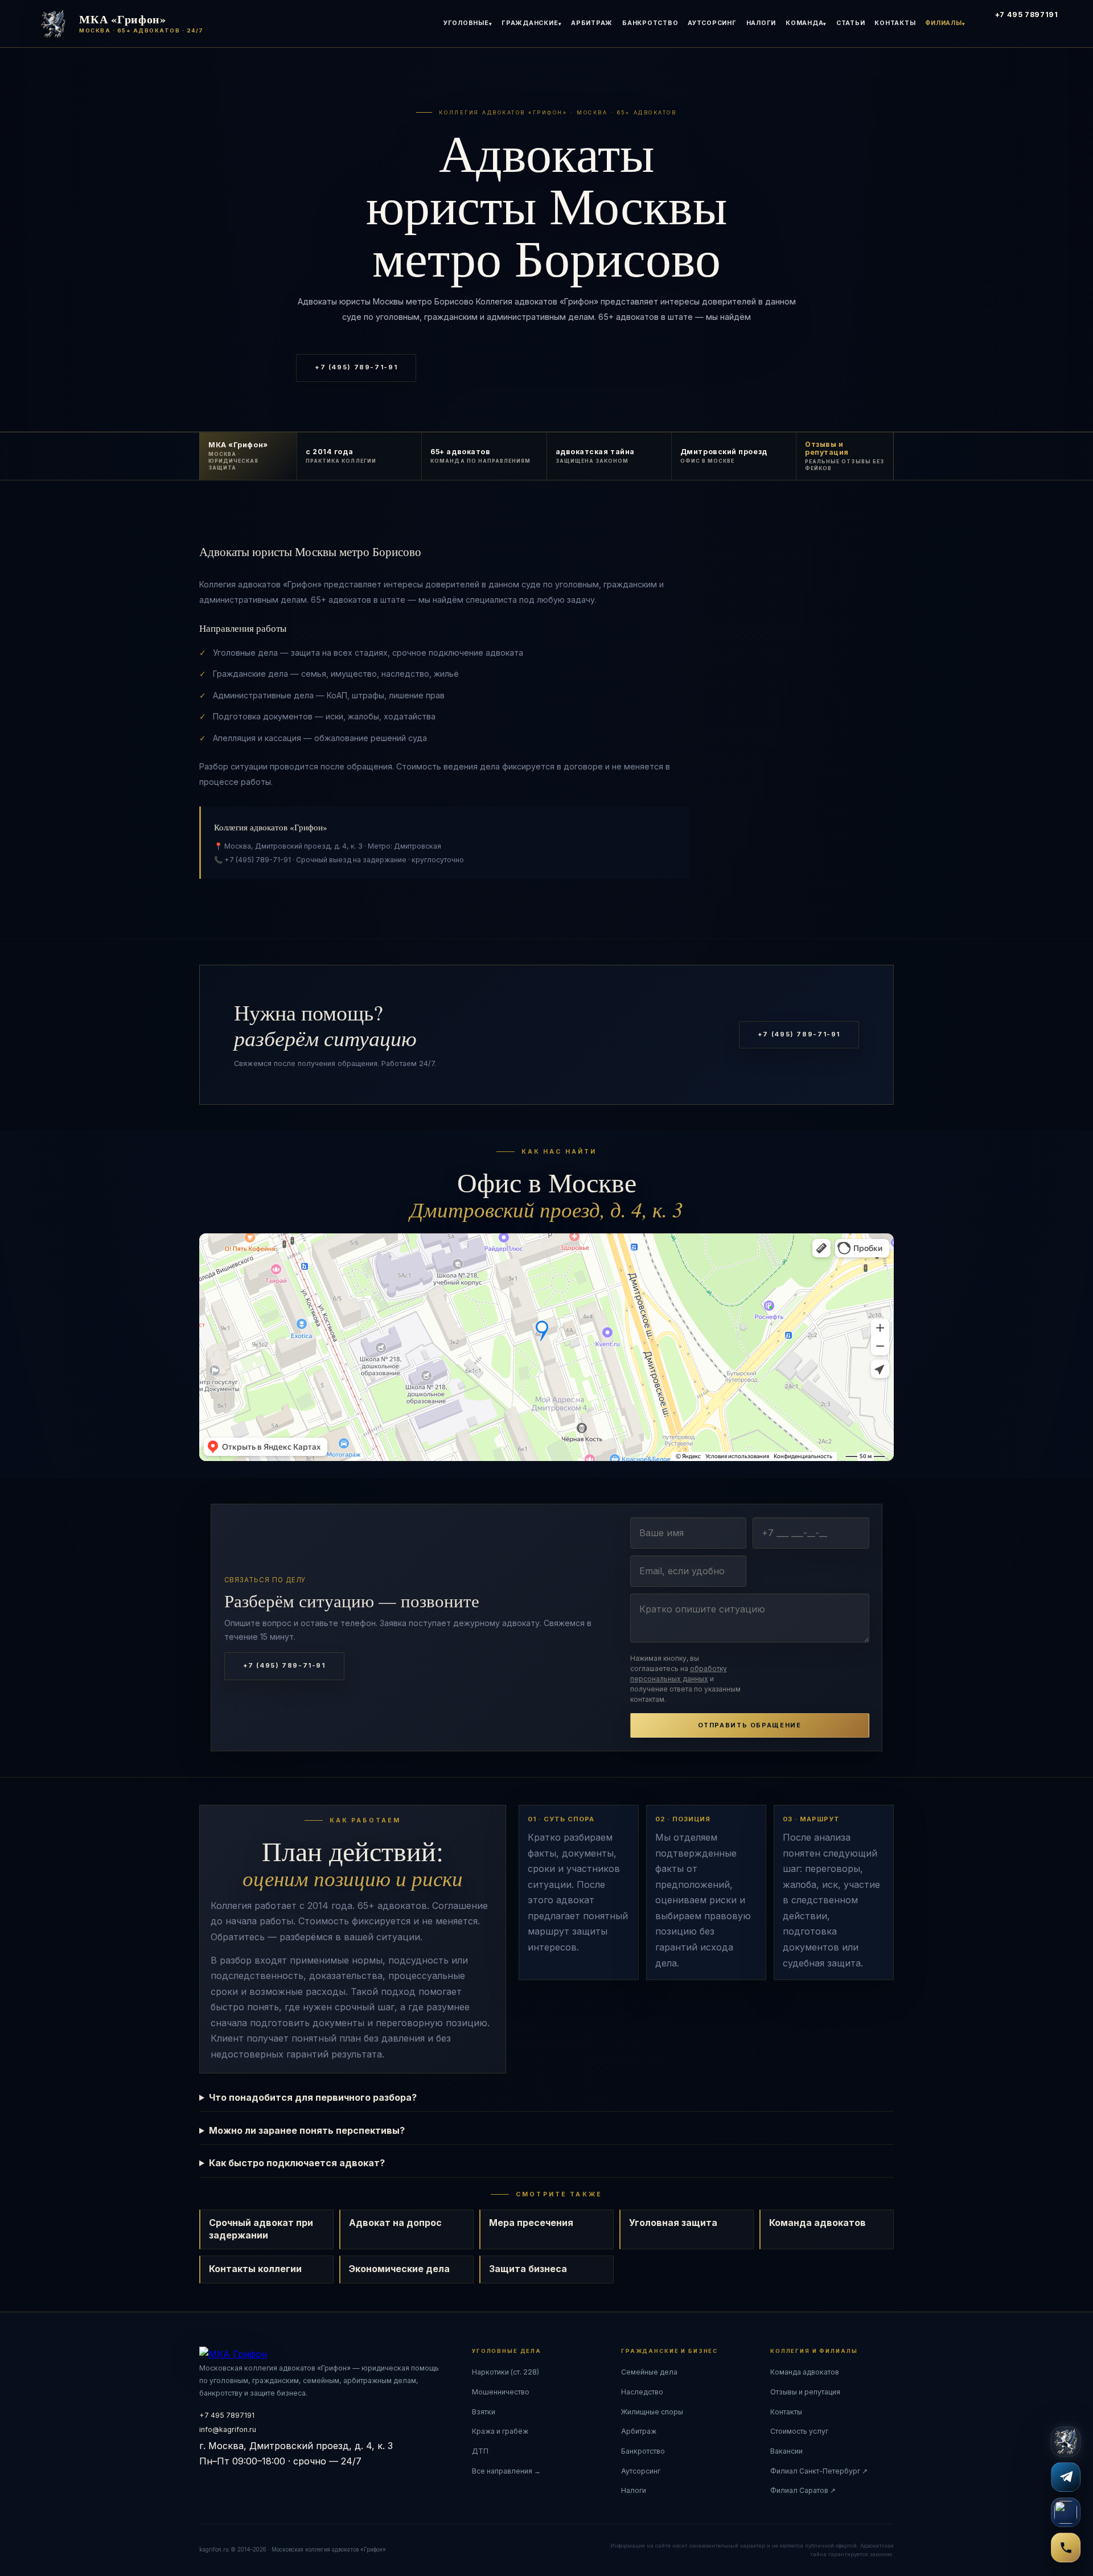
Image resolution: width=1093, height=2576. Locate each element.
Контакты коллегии (255, 2269)
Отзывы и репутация (805, 2392)
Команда (804, 23)
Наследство (642, 2392)
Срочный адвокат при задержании (261, 2229)
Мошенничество (501, 2392)
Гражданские (530, 23)
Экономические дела (399, 2269)
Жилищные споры (652, 2412)
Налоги (761, 23)
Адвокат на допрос (395, 2223)
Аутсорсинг (712, 23)
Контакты (895, 23)
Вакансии (786, 2451)
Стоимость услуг (799, 2431)
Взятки (484, 2412)
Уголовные (466, 23)
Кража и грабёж (500, 2431)
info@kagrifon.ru (228, 2429)
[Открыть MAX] (1066, 2512)
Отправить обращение (750, 1725)
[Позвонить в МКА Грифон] (1066, 2548)
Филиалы (943, 23)
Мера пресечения (531, 2223)
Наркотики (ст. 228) (506, 2372)
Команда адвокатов (817, 2223)
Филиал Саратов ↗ (803, 2490)
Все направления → (506, 2471)
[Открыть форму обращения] (1066, 2442)
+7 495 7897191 (1027, 15)
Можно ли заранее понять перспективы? (307, 2130)
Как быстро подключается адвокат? (297, 2163)
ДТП (480, 2451)
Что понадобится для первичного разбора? (313, 2097)
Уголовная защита (673, 2223)
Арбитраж (592, 23)
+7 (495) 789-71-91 (356, 367)
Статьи (851, 23)
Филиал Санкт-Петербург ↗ (819, 2471)
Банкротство (650, 23)
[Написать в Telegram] (1066, 2477)
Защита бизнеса (528, 2269)
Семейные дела (649, 2372)
